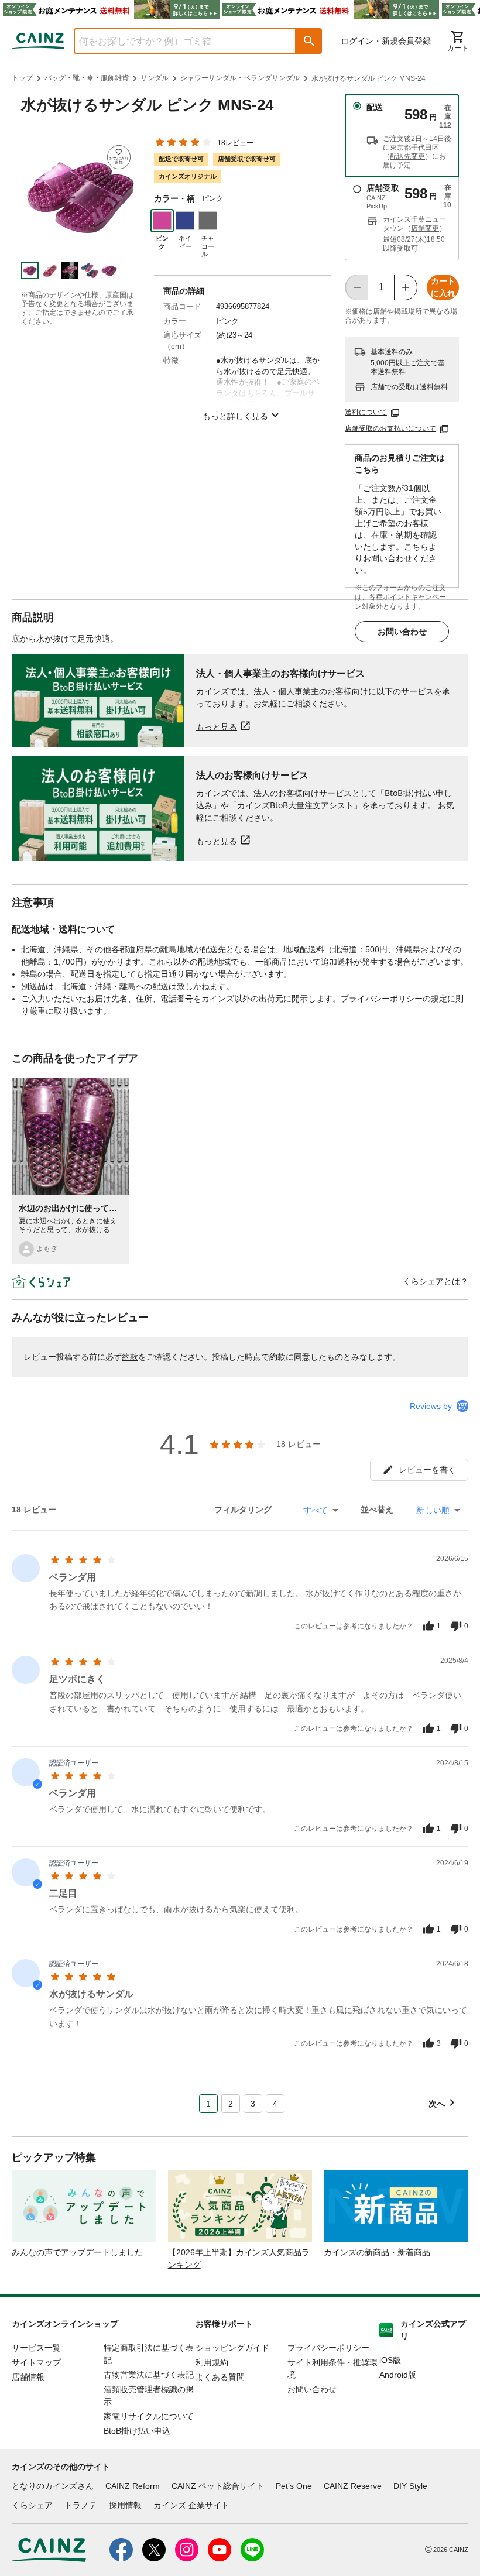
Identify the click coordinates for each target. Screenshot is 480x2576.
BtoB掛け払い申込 (137, 2431)
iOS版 (390, 2360)
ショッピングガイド (232, 2348)
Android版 (398, 2375)
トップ (22, 78)
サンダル (155, 78)
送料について (366, 412)
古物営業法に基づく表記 (149, 2375)
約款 (130, 1357)
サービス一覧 (36, 2348)
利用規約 (212, 2362)
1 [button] (208, 2104)
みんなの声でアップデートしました (77, 2252)
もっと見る (217, 727)
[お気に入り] (119, 157)
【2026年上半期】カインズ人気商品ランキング (239, 2258)
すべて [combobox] (316, 1510)
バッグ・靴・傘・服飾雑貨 (87, 78)
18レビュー (235, 143)
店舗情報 (28, 2377)
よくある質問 (220, 2377)
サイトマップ (36, 2362)
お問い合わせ (402, 632)
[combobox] (176, 41)
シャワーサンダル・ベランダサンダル (240, 78)
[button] (309, 41)
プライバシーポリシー (328, 2348)
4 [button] (275, 2104)
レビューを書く (427, 1470)
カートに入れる (443, 288)
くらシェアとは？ (436, 1281)
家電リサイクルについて (149, 2416)
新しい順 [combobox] (433, 1510)
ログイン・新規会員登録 (386, 41)
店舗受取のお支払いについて (390, 428)
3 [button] (253, 2104)
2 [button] (231, 2104)
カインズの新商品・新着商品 (377, 2252)
